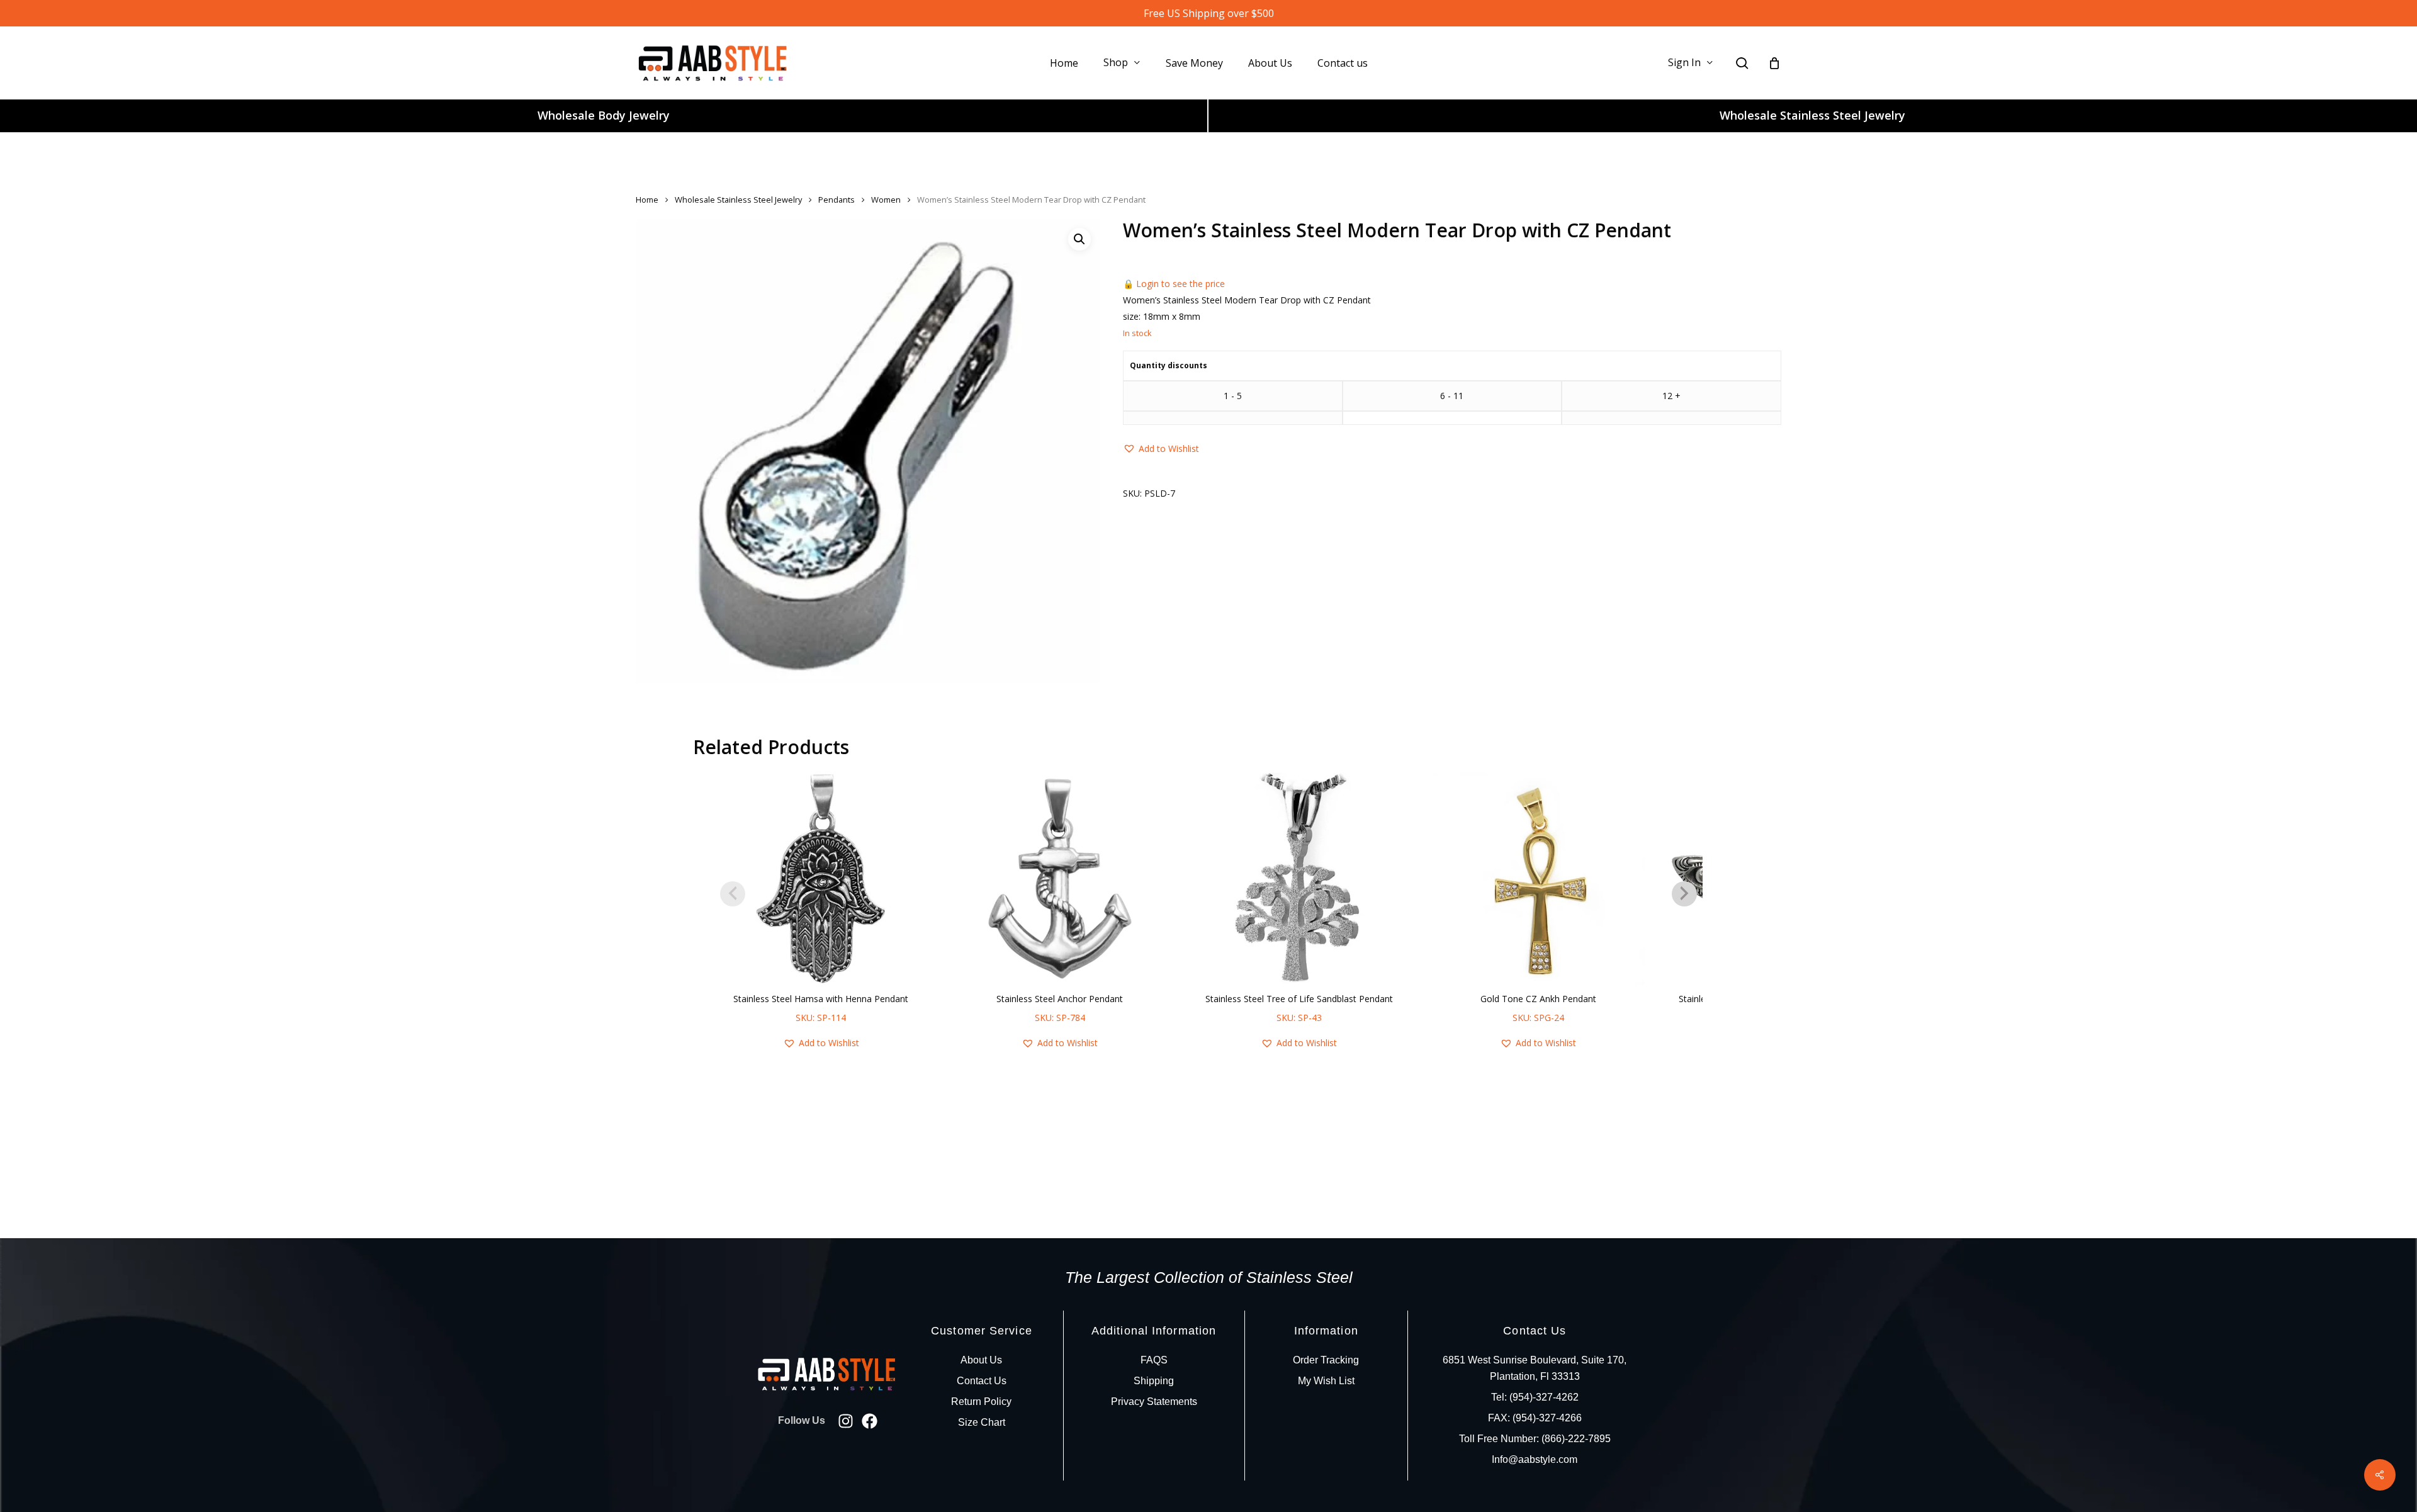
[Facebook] (870, 1421)
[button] (1079, 239)
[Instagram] (846, 1421)
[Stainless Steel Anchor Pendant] (1060, 879)
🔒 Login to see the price (1174, 284)
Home (647, 200)
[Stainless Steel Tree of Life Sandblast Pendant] (1299, 879)
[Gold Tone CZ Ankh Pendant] (1538, 879)
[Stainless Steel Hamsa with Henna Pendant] (821, 879)
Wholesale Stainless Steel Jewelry (1812, 115)
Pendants (837, 200)
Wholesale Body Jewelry (604, 115)
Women (886, 200)
